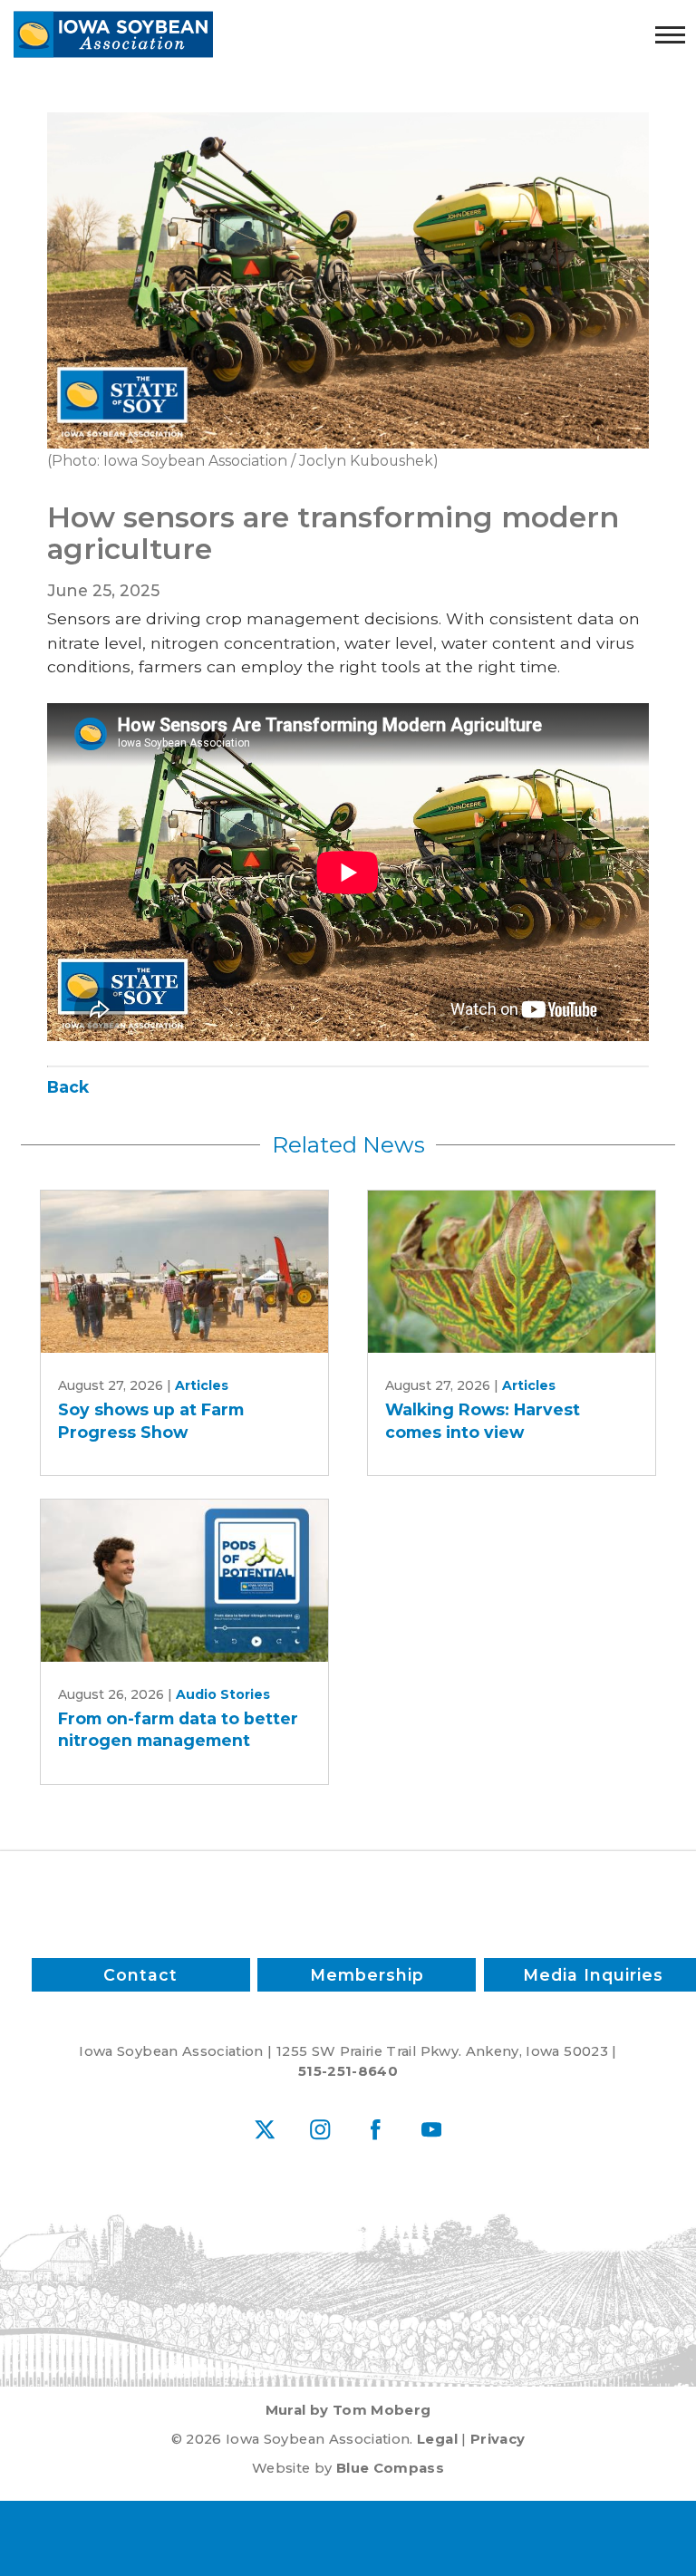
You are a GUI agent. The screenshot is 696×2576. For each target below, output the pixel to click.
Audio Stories (223, 1694)
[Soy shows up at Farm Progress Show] (185, 1272)
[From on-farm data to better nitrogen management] (185, 1581)
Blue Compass (390, 2468)
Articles (202, 1385)
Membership (367, 1975)
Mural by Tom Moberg (348, 2410)
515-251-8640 (348, 2071)
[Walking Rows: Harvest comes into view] (512, 1272)
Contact (140, 1975)
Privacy (498, 2439)
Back (68, 1087)
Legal (437, 2439)
